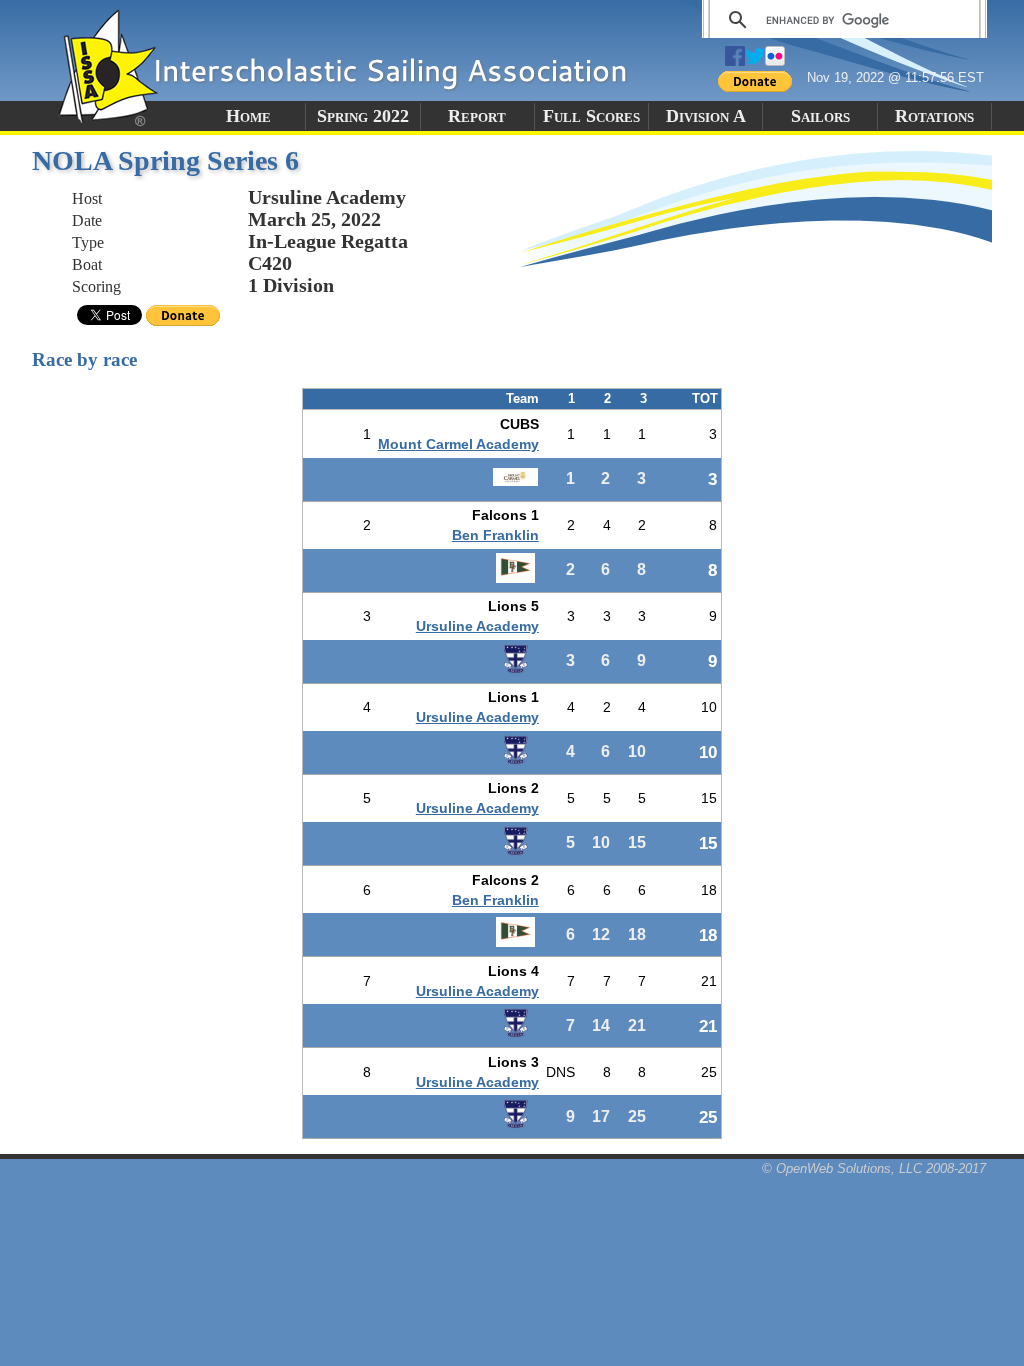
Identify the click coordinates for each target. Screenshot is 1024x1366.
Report (477, 116)
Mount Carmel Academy (458, 444)
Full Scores (591, 116)
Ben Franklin (495, 535)
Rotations (934, 116)
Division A (706, 116)
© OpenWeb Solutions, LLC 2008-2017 (874, 1168)
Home (248, 116)
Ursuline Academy (477, 626)
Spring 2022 (363, 116)
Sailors (820, 116)
